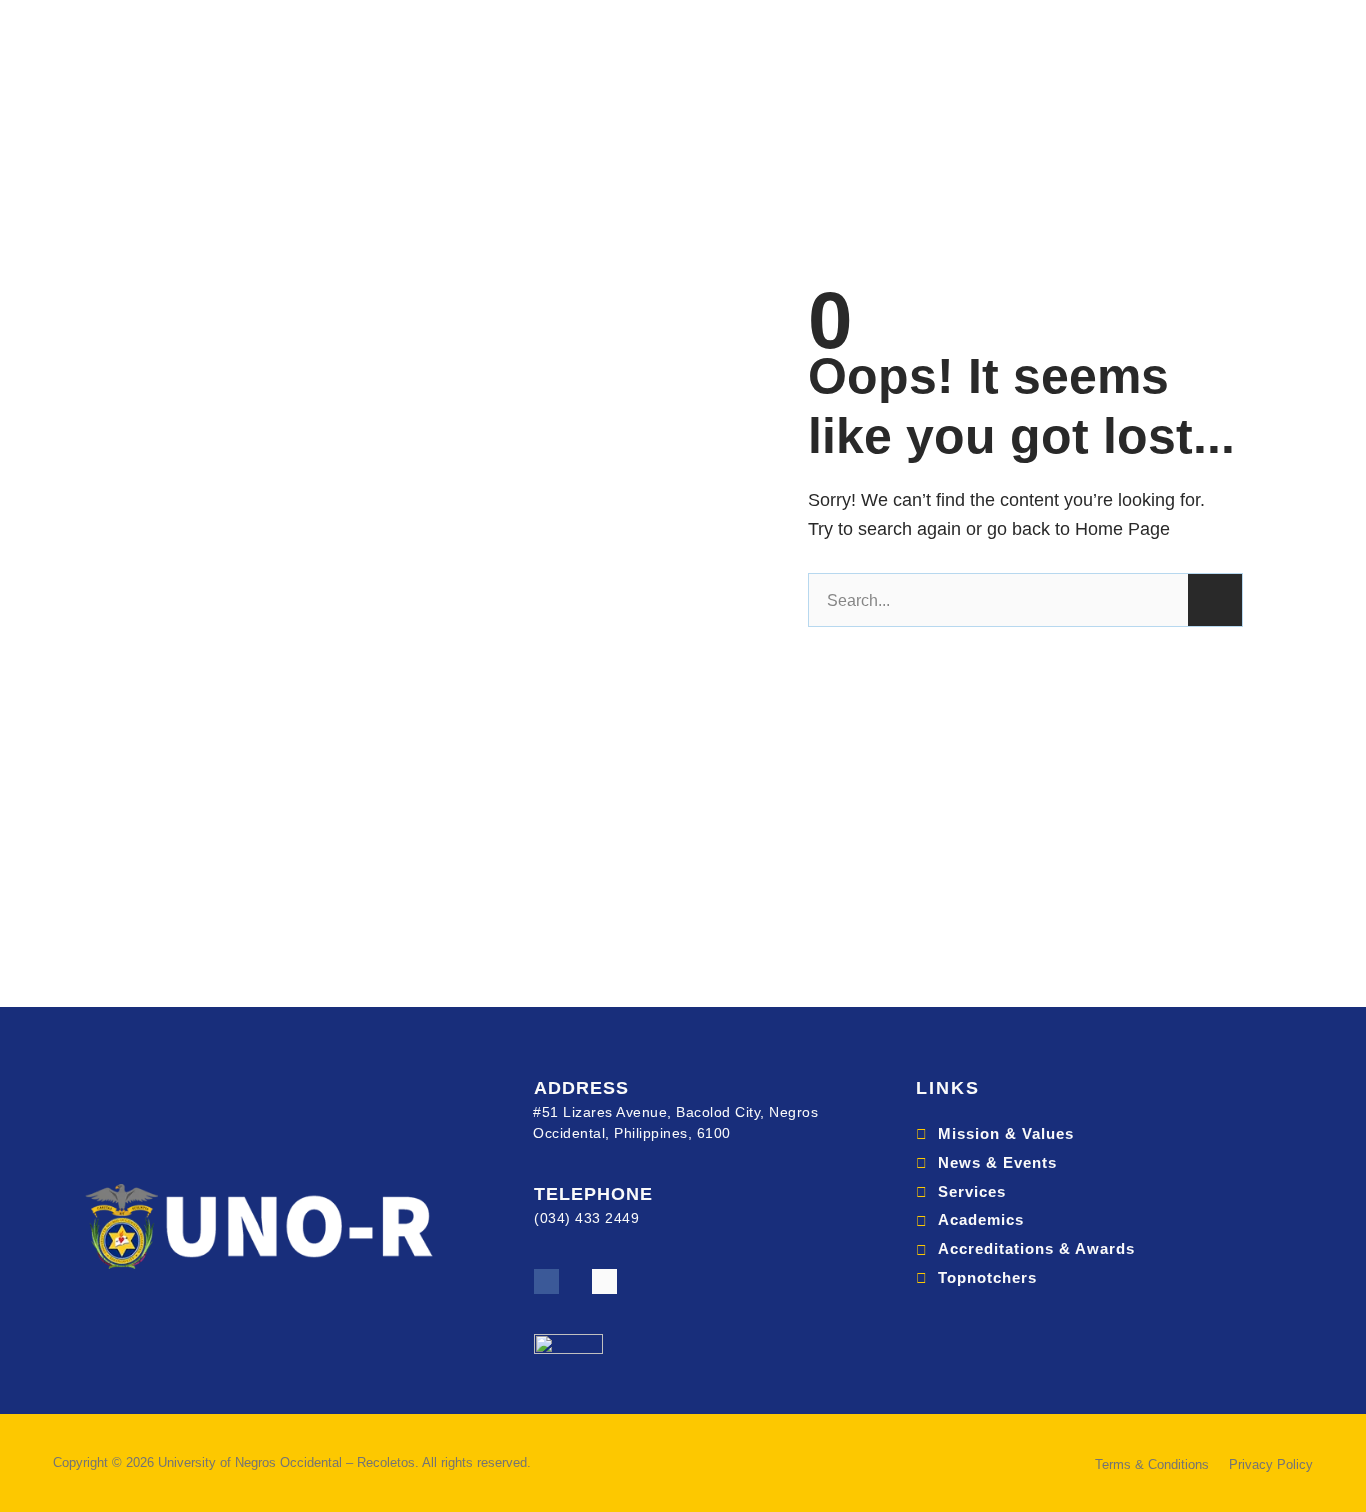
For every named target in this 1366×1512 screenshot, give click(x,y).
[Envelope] (604, 1281)
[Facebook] (546, 1281)
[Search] (1215, 600)
